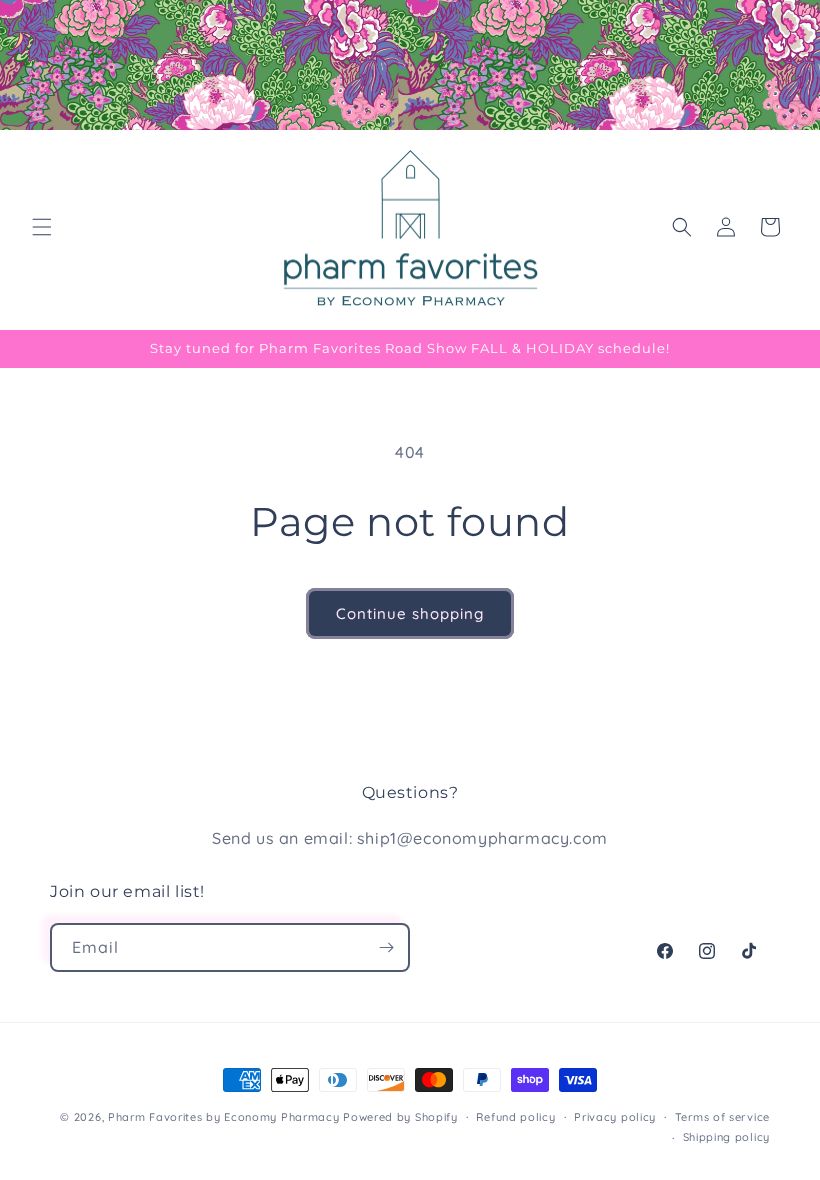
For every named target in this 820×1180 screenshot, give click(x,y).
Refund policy (515, 1117)
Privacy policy (615, 1117)
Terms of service (722, 1117)
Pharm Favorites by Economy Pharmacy (224, 1117)
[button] (42, 227)
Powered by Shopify (400, 1117)
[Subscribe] (386, 947)
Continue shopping (410, 613)
